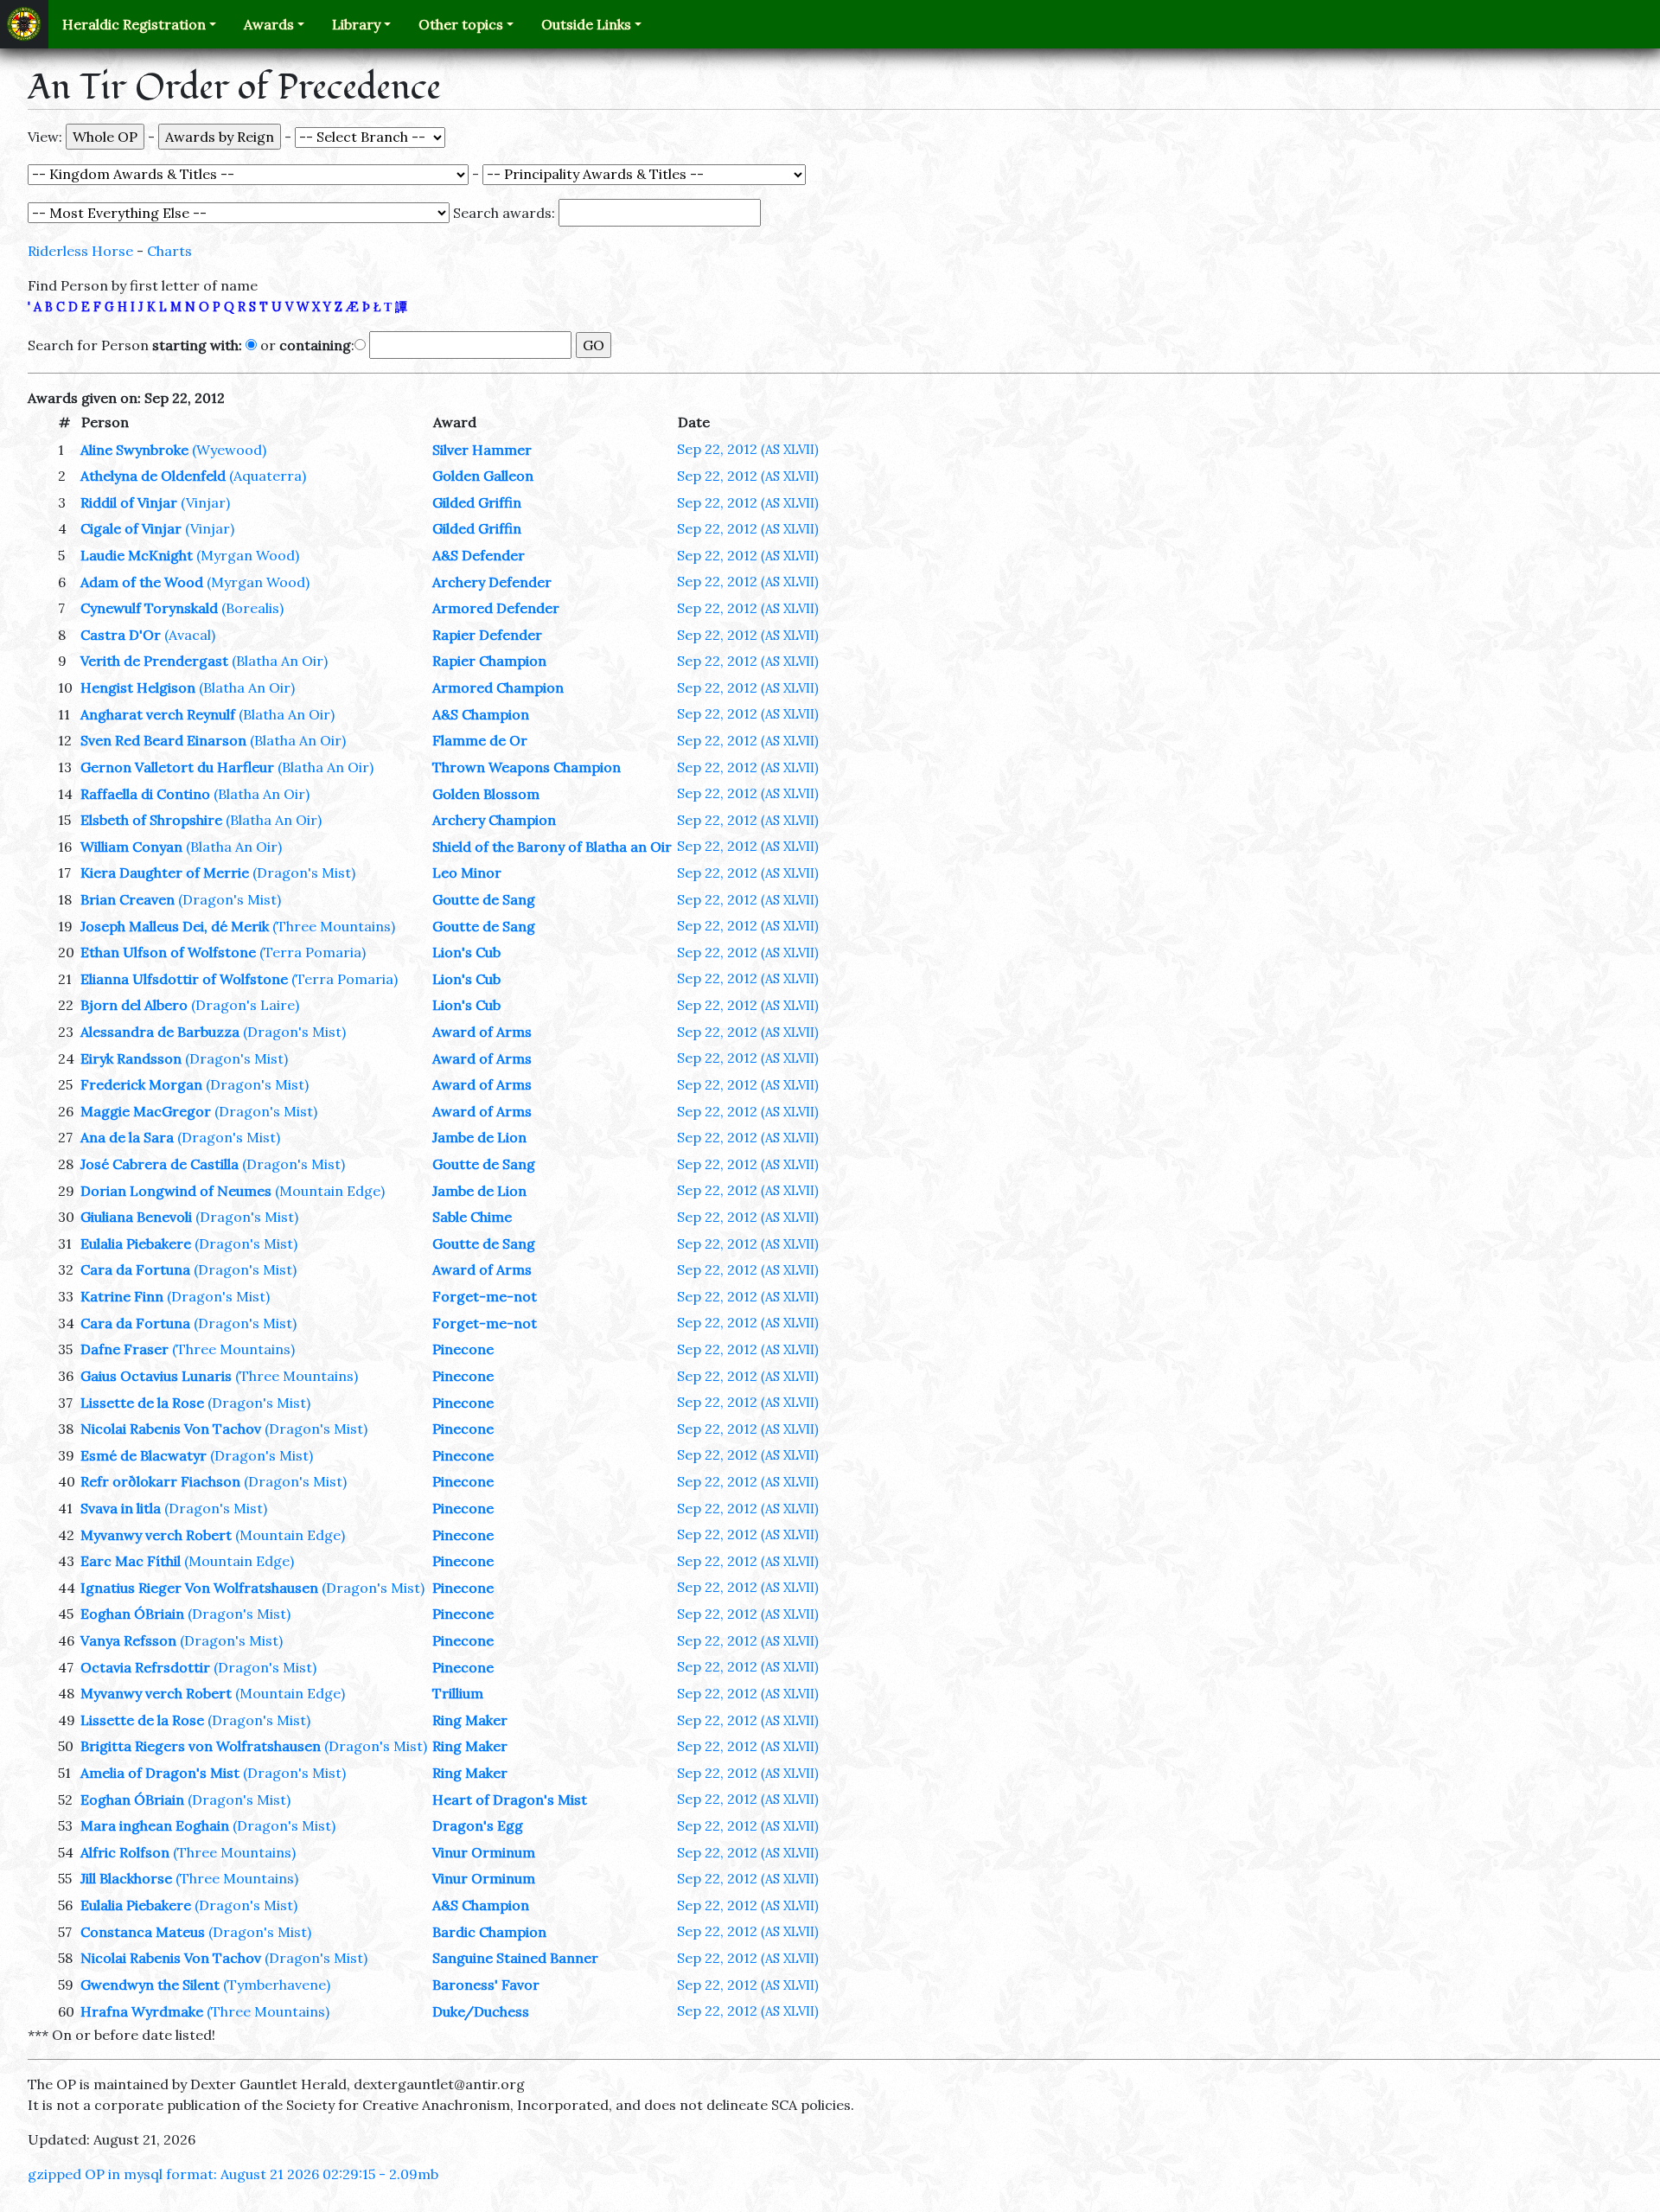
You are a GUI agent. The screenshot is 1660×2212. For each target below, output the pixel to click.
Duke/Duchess (481, 2011)
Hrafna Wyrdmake (142, 2011)
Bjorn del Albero (134, 1005)
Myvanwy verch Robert (156, 1535)
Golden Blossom (486, 794)
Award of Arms (482, 1032)
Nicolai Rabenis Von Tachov (171, 1429)
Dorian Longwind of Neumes (176, 1191)
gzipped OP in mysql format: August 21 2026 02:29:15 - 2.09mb (233, 2174)
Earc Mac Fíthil (131, 1561)
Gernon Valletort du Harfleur (177, 767)
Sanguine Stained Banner (515, 1958)
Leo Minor (467, 873)
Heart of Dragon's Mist (510, 1800)
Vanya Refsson (128, 1640)
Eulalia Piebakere (136, 1243)
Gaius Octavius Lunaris (156, 1376)
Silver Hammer (482, 450)
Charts (169, 251)
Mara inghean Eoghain (155, 1825)
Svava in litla (121, 1508)
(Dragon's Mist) (304, 873)
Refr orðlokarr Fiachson (160, 1481)
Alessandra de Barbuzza (160, 1032)
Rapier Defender (487, 635)
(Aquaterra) (268, 476)
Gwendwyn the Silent (150, 1985)
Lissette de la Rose (142, 1403)
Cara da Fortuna (135, 1269)
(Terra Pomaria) (313, 952)
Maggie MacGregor (146, 1111)
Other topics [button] (461, 24)
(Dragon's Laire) (245, 1005)
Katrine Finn (122, 1296)
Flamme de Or (480, 740)
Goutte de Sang (484, 899)
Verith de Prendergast (154, 661)
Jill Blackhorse (126, 1878)
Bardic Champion (489, 1932)
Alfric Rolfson (125, 1852)
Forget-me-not (485, 1296)
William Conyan (131, 847)
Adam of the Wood (142, 582)
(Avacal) (190, 635)
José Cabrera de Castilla (160, 1164)
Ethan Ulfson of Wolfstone (168, 952)
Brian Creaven (128, 899)
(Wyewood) (229, 450)
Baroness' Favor (486, 1985)
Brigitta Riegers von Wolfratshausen (201, 1746)
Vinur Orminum (484, 1852)
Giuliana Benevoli (136, 1217)
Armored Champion (498, 687)
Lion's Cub (466, 952)
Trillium (458, 1693)
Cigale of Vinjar (131, 528)
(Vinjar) (205, 502)
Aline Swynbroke (134, 450)
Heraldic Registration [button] (134, 24)
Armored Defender (496, 608)
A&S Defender (479, 555)
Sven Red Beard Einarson (163, 740)
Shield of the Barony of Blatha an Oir (552, 847)
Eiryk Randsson (131, 1058)
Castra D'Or (121, 635)
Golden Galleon (483, 476)
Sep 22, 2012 (748, 449)
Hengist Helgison (138, 687)
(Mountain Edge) (330, 1191)
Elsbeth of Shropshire (151, 820)
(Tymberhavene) (277, 1985)
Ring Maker (470, 1720)
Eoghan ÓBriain (132, 1614)
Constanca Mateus (143, 1932)
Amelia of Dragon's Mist (160, 1773)
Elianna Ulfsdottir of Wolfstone (184, 979)
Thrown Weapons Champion (527, 767)
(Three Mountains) (334, 926)
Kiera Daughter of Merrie (165, 873)
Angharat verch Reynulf (158, 714)
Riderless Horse (80, 251)
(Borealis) (252, 608)
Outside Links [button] (586, 24)
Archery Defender (492, 582)
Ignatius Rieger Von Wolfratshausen (199, 1588)
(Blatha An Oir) (280, 661)
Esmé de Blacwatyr (144, 1455)
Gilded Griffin (477, 502)
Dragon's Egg (478, 1825)
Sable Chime (472, 1217)
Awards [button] (269, 24)
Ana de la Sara (127, 1137)
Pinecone (463, 1349)
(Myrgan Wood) (248, 555)
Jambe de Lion (479, 1137)
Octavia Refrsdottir (145, 1667)
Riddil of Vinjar (129, 502)
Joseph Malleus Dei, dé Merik (175, 926)
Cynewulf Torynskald (149, 608)
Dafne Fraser (124, 1349)
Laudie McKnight (137, 555)
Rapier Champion (489, 661)
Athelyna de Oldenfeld (153, 476)
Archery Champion (494, 820)
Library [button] (356, 24)
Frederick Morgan (141, 1084)
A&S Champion (481, 714)
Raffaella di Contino (145, 794)
